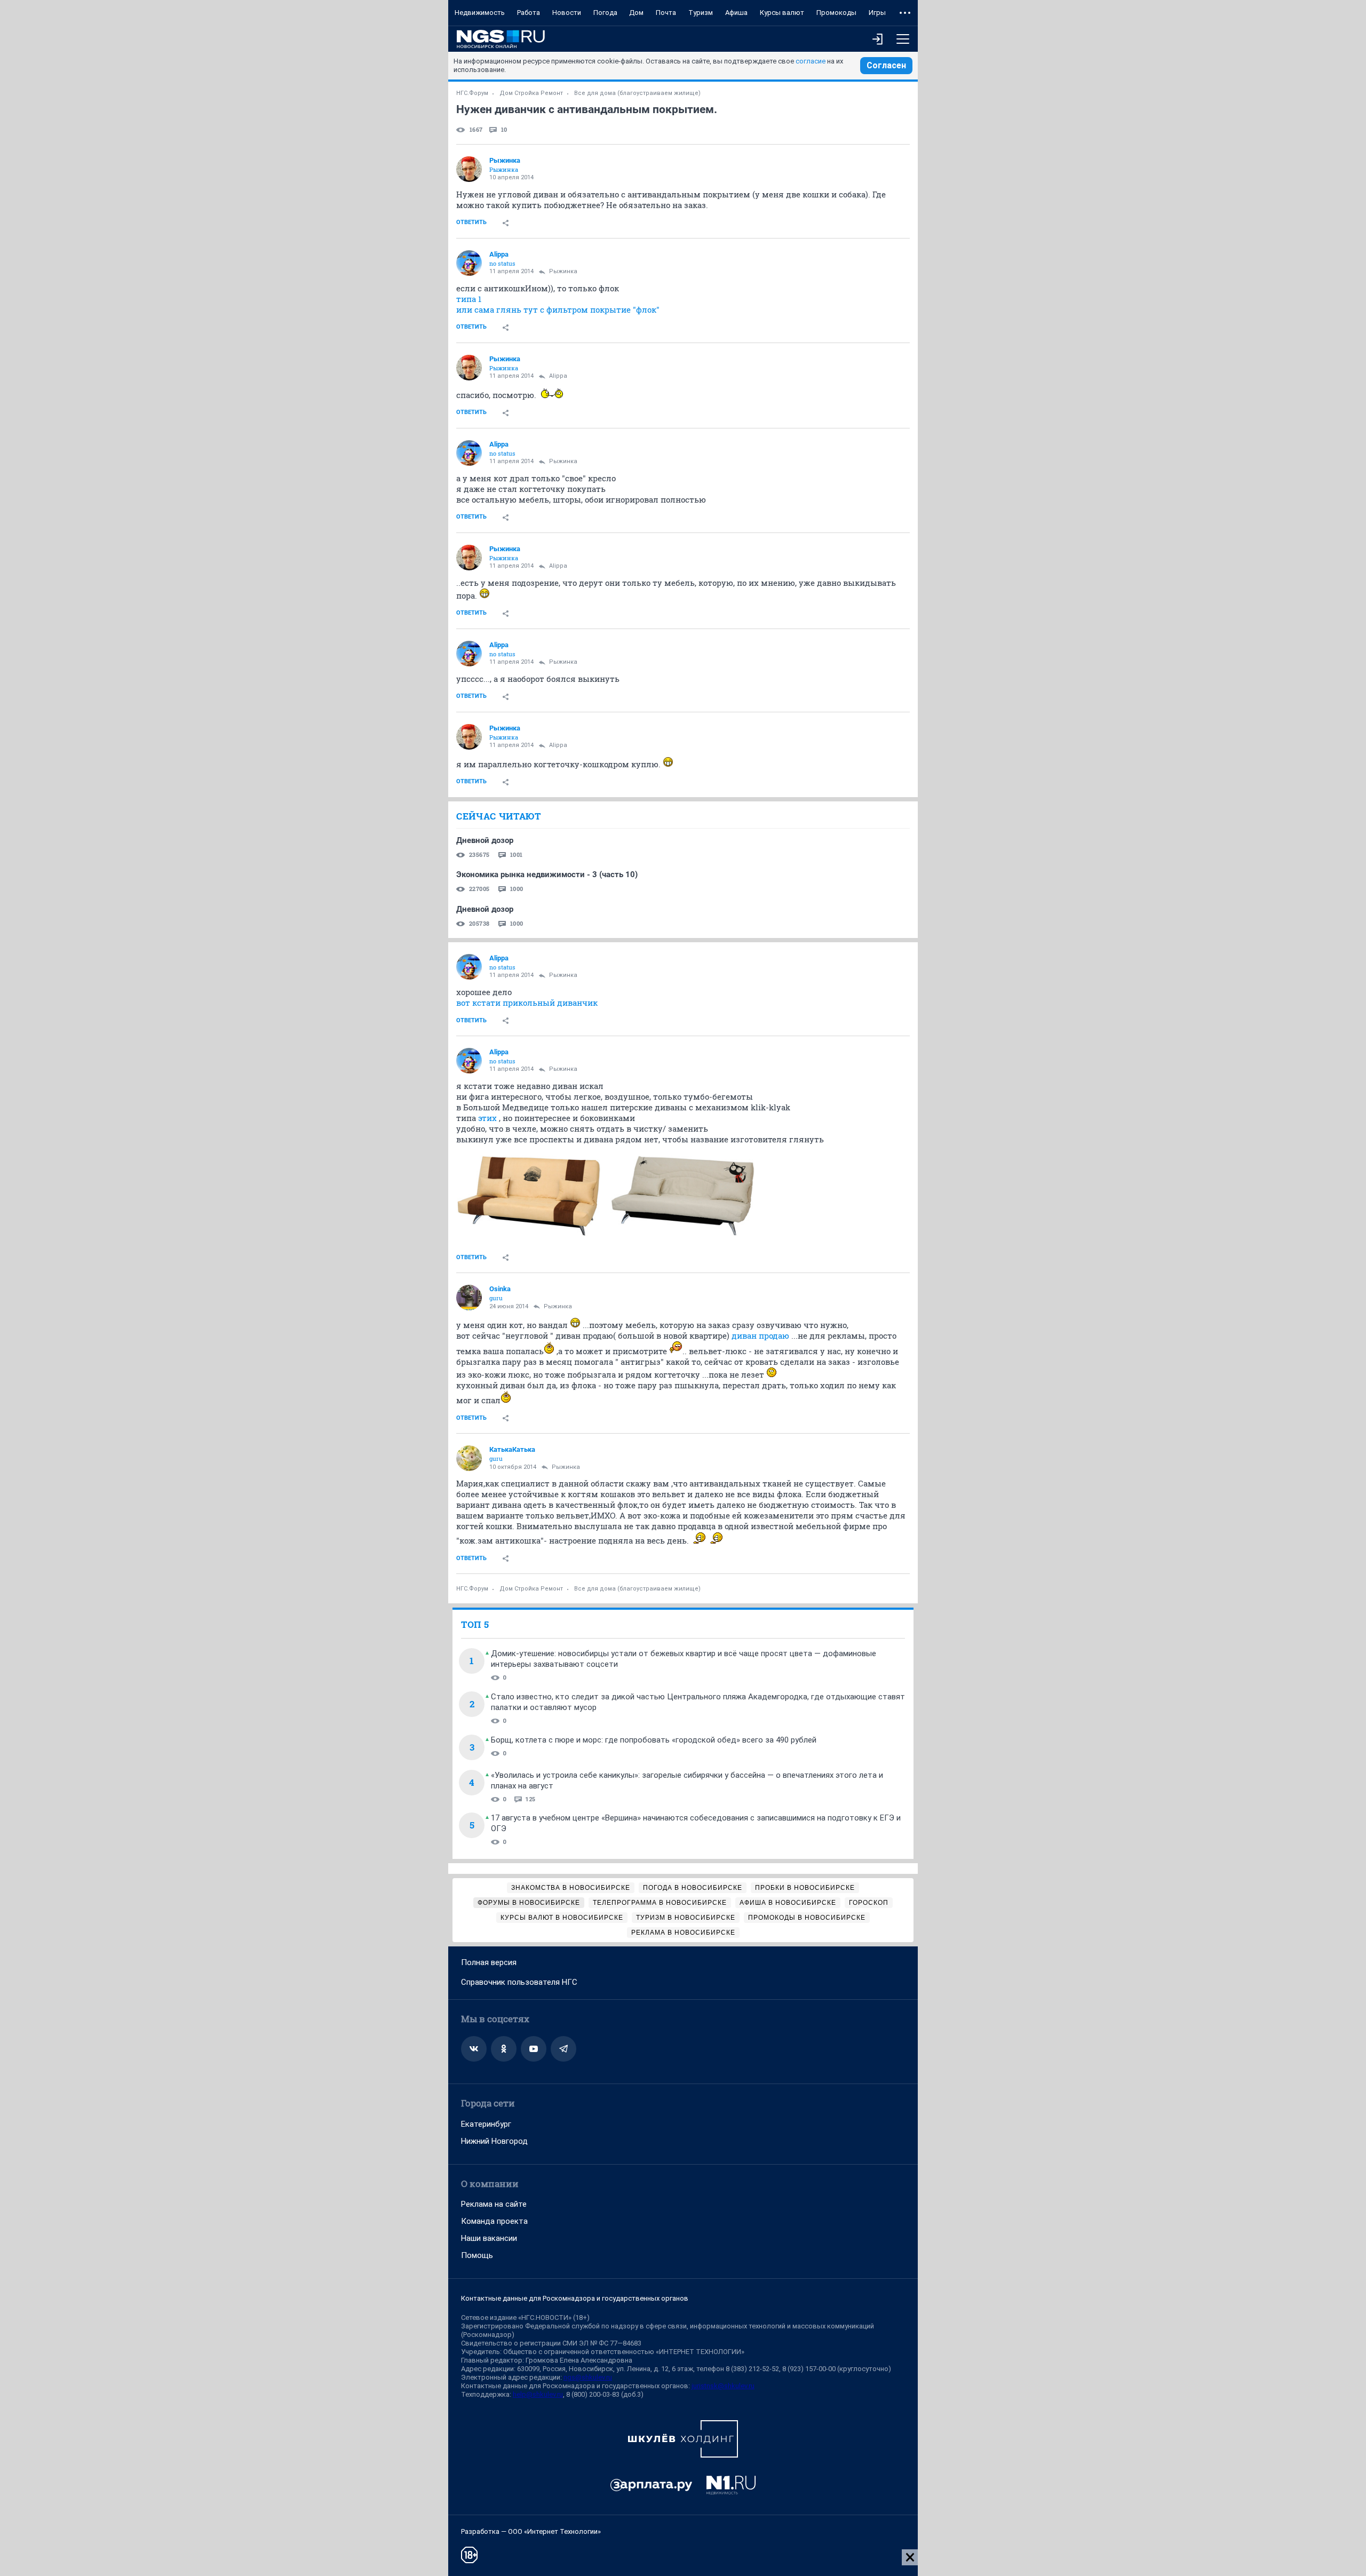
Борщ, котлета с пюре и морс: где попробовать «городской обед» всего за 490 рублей (654, 1740)
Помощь (477, 2255)
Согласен (886, 65)
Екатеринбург (486, 2124)
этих (487, 1118)
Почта (666, 13)
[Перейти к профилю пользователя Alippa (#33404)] (469, 263)
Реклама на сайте (494, 2204)
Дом (636, 13)
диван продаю (761, 1335)
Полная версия (489, 1962)
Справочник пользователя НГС (519, 1982)
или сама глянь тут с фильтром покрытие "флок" (558, 309)
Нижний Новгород (494, 2141)
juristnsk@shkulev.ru (723, 2386)
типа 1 (469, 299)
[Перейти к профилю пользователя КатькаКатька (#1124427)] (469, 1458)
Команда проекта (494, 2221)
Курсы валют (782, 13)
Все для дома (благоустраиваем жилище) (637, 93)
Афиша (736, 13)
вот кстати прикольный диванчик (527, 1003)
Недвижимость (480, 13)
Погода (605, 13)
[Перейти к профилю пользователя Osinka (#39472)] (469, 1298)
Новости (567, 13)
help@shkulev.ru (538, 2394)
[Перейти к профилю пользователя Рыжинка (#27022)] (469, 169)
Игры (877, 13)
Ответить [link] (471, 222)
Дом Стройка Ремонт (531, 93)
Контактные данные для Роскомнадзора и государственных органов (575, 2298)
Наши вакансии (489, 2238)
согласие (811, 61)
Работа (529, 13)
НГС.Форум (472, 93)
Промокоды (836, 13)
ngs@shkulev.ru (588, 2377)
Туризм (701, 13)
